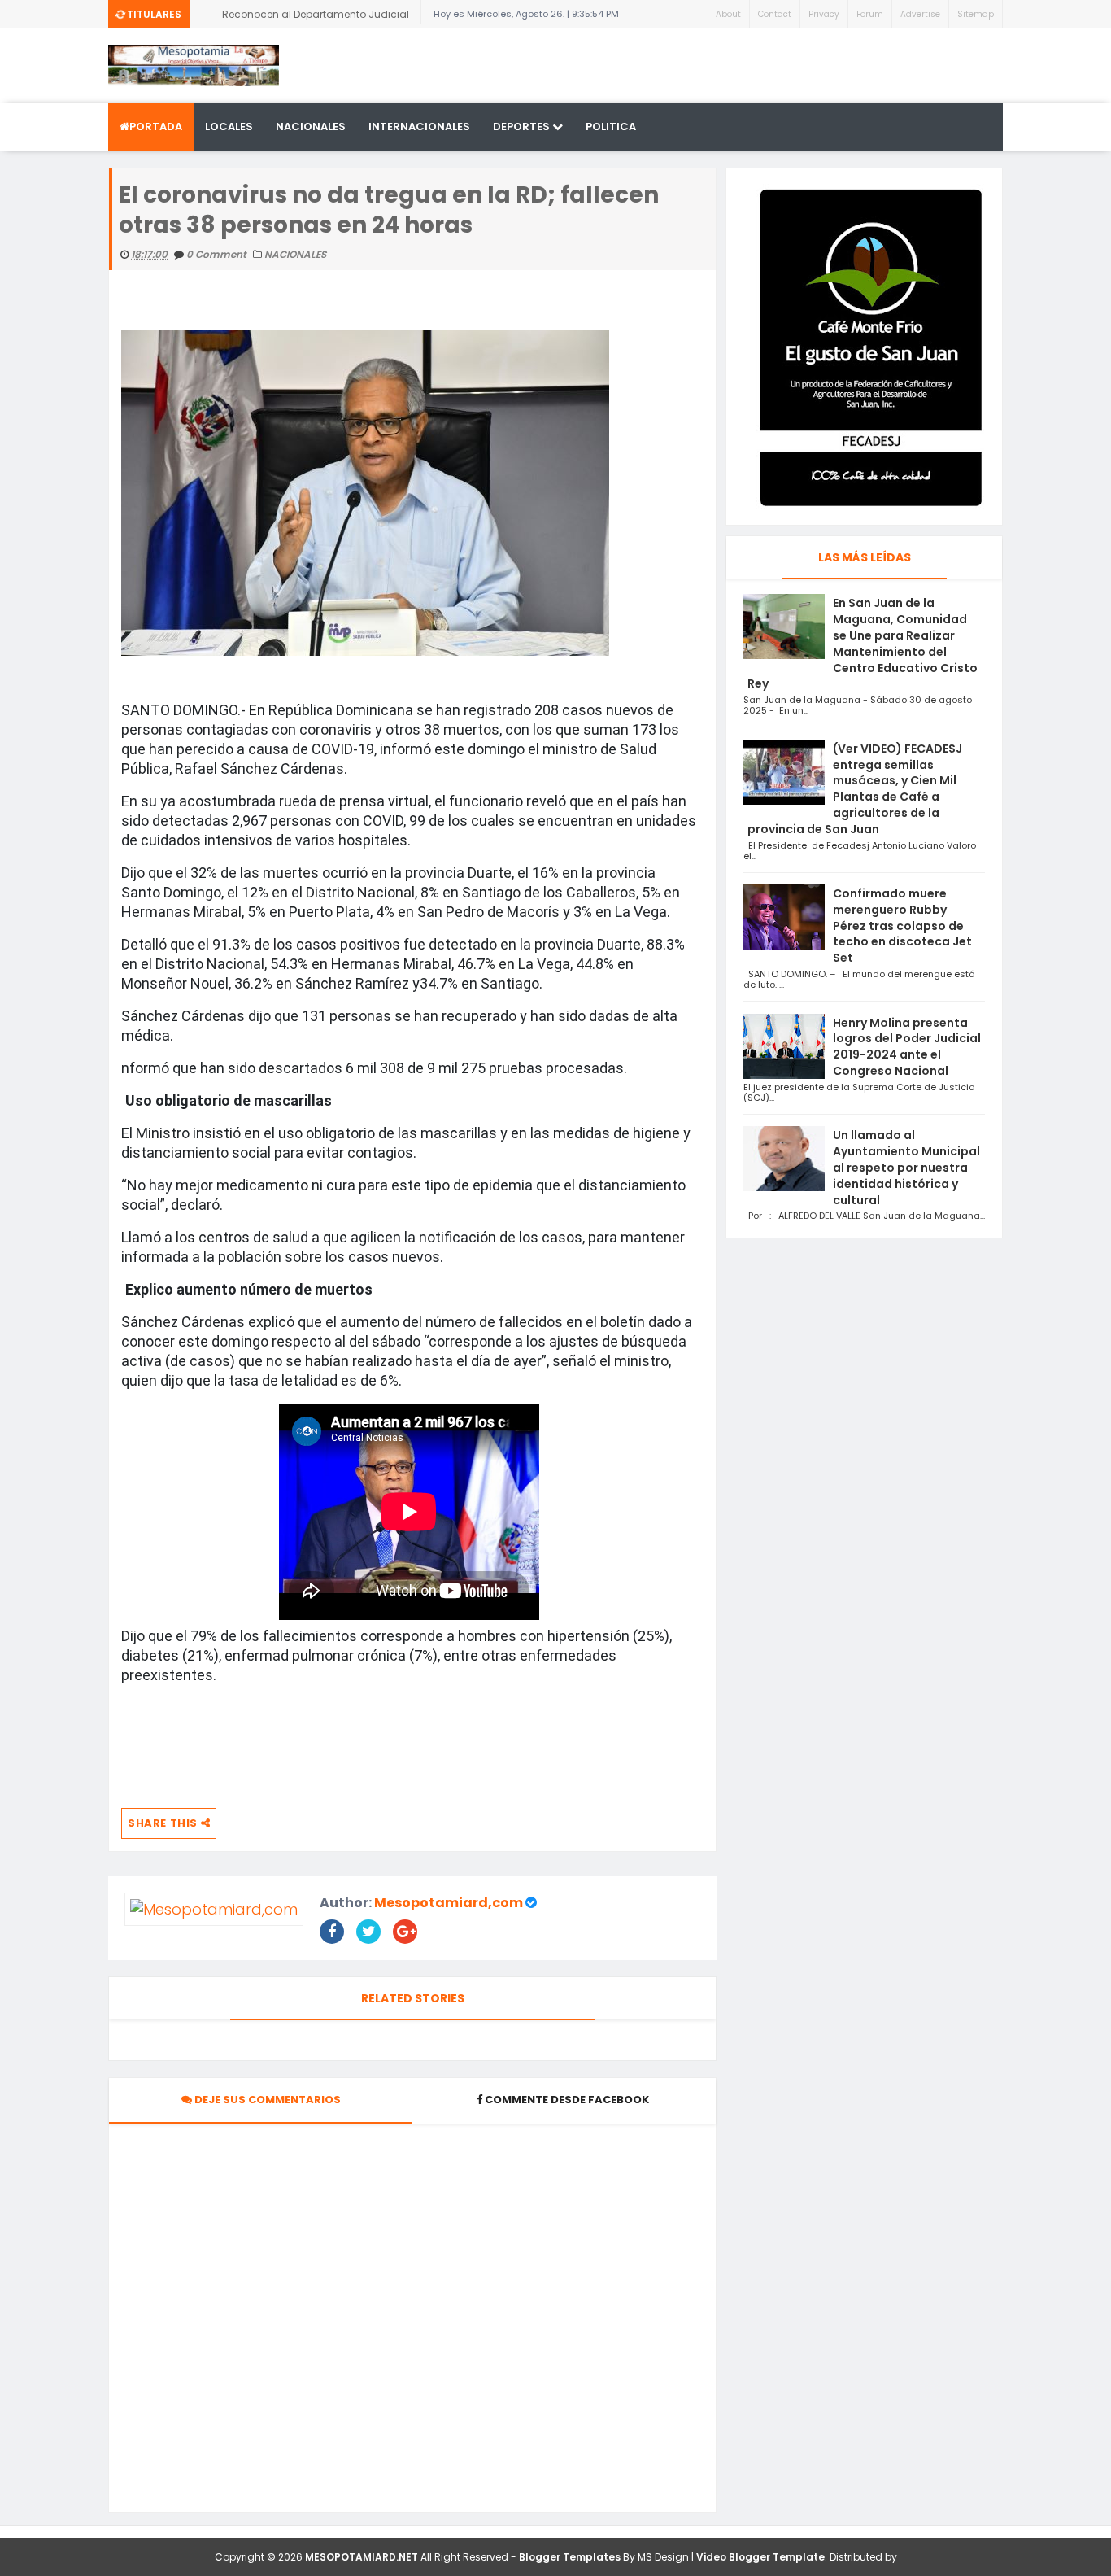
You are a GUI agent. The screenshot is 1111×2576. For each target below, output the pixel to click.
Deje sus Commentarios (266, 2100)
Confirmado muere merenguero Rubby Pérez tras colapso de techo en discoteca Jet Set (902, 926)
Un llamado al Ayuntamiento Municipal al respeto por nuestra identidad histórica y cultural (906, 1167)
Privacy (824, 14)
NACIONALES (311, 127)
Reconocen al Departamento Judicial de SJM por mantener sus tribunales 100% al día (316, 18)
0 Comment (218, 254)
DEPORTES (523, 127)
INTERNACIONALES (419, 127)
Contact (775, 14)
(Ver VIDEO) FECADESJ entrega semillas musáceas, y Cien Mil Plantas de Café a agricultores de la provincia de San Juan (855, 789)
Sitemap (976, 14)
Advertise (920, 14)
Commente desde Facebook (567, 2100)
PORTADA (156, 127)
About (728, 14)
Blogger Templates (570, 2557)
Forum (870, 14)
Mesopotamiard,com (449, 1903)
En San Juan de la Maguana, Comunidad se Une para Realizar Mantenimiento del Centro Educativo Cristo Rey (863, 643)
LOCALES (229, 127)
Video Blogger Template (760, 2557)
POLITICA (611, 127)
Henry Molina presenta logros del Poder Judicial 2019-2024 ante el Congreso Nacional (907, 1047)
